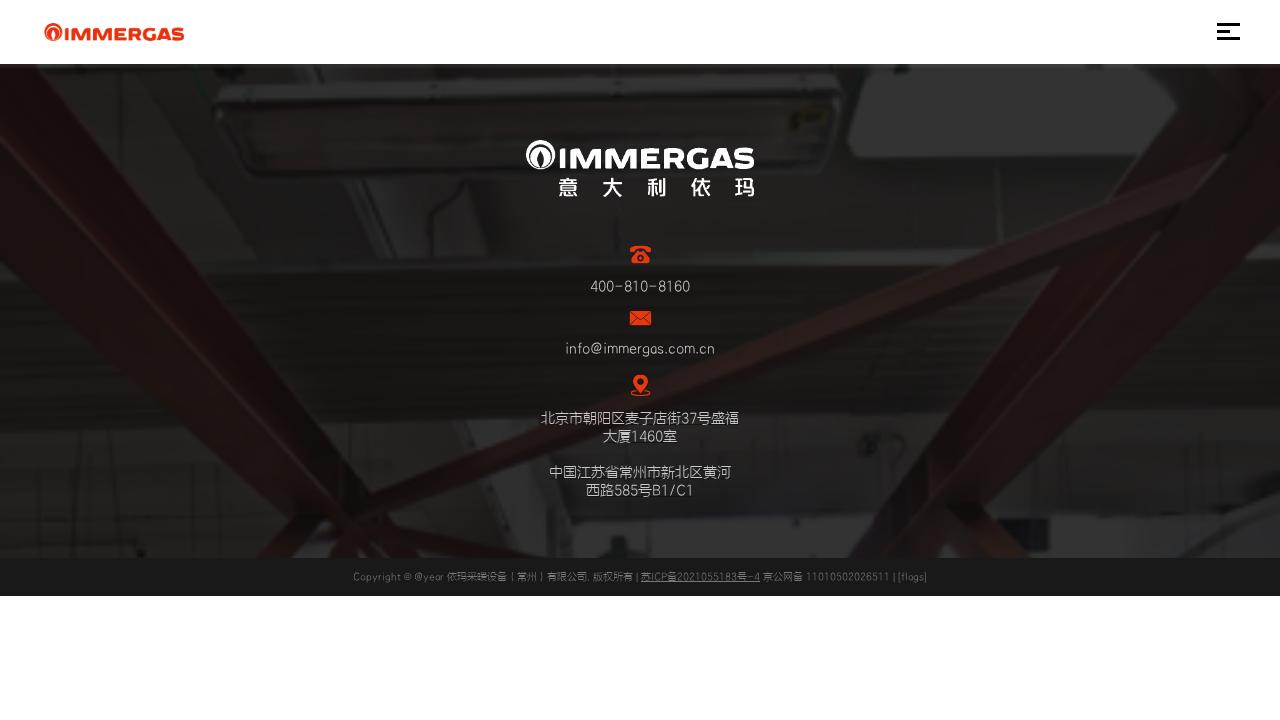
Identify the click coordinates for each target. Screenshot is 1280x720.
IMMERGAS (113, 32)
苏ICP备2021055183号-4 (700, 577)
